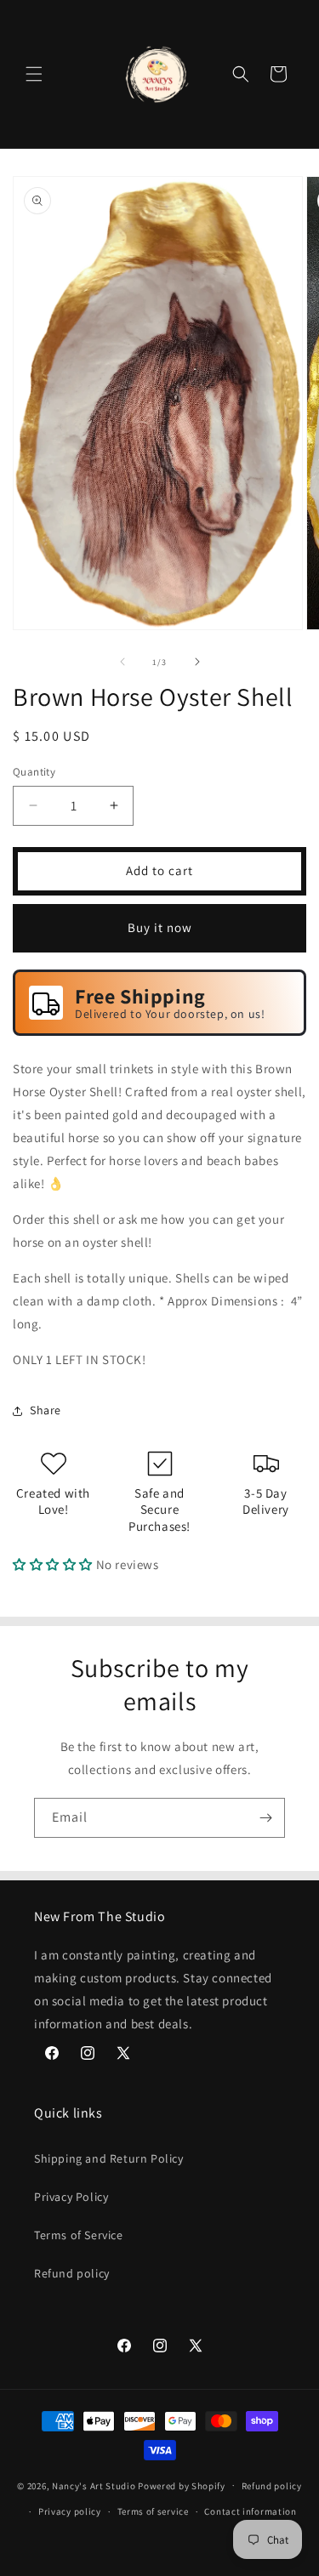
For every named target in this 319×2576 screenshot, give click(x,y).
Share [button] (46, 1410)
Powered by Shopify (182, 2485)
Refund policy (72, 2273)
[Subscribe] (265, 1818)
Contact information (250, 2511)
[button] (34, 74)
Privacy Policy (71, 2197)
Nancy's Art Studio (94, 2485)
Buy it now (160, 927)
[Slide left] (122, 662)
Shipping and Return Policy (109, 2158)
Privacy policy (70, 2511)
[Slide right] (197, 662)
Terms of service (153, 2511)
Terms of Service (79, 2235)
